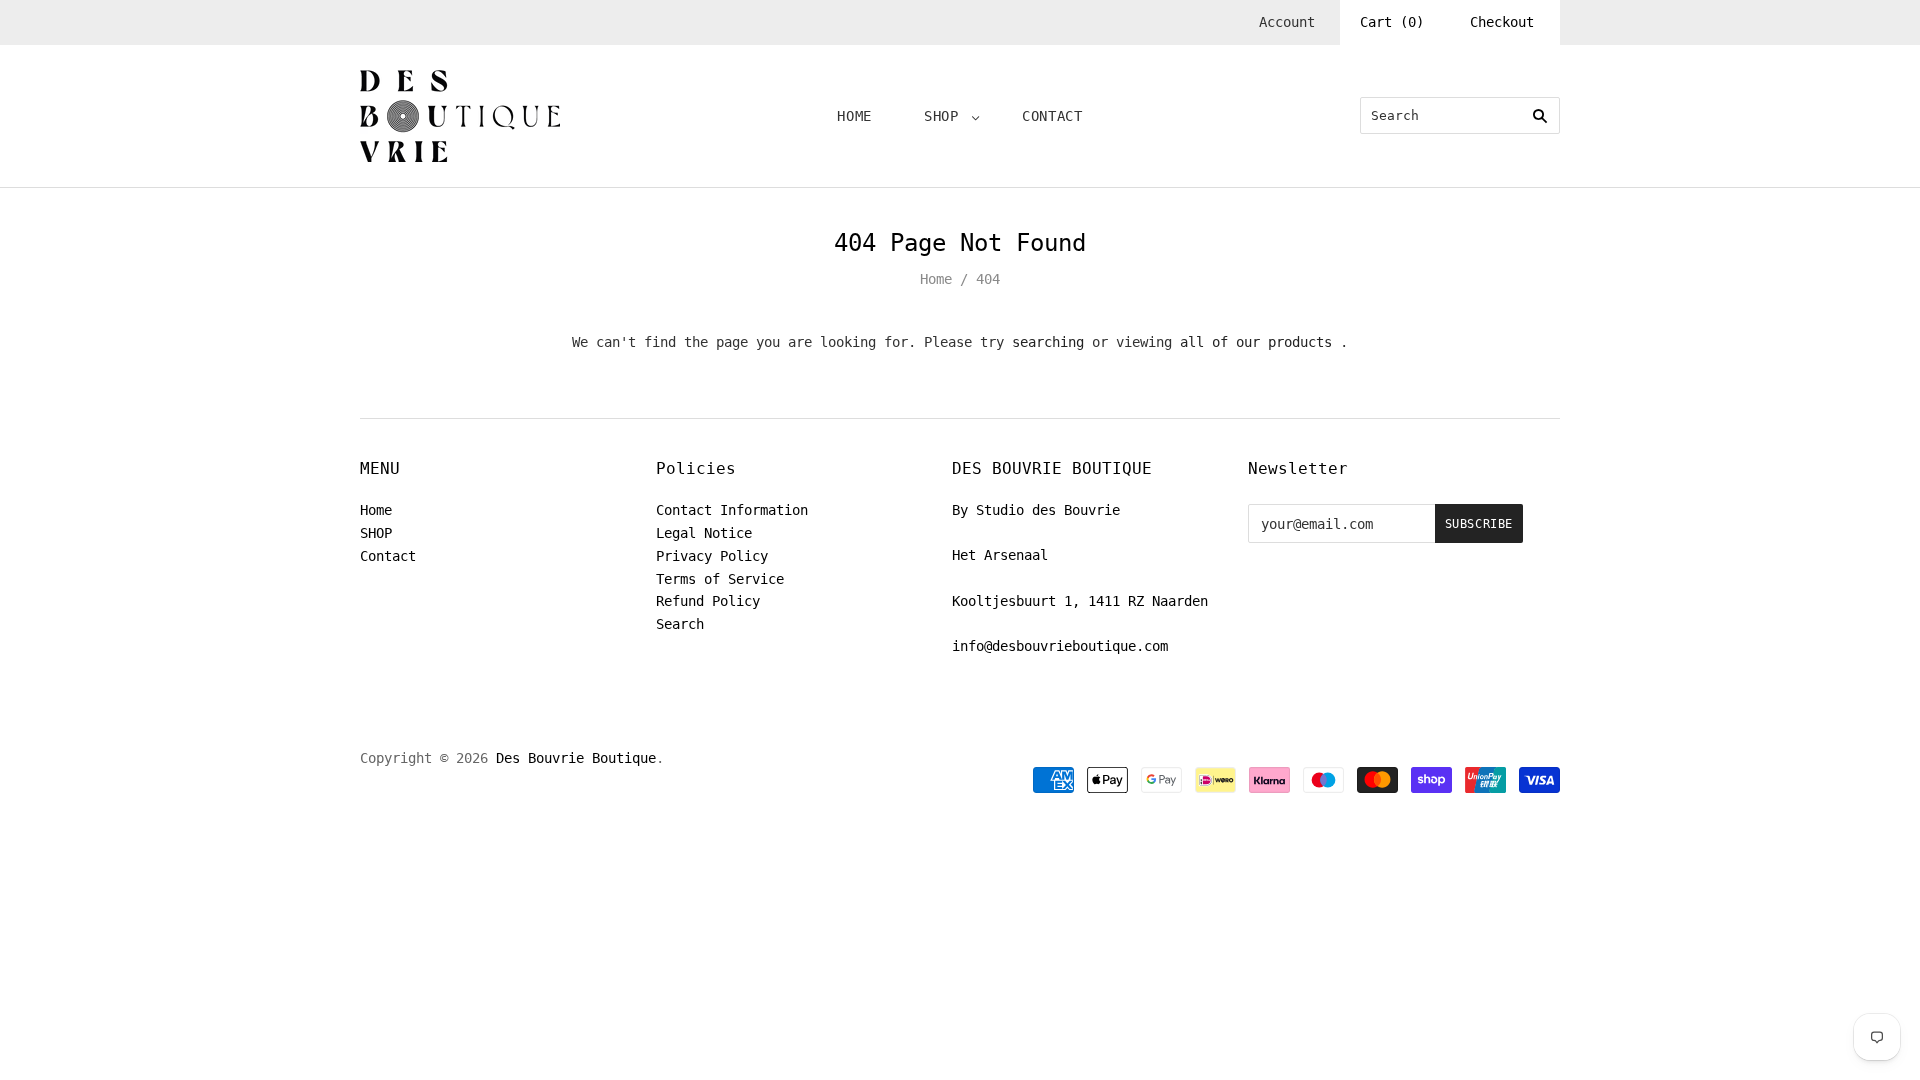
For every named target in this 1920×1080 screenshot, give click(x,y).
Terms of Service (720, 579)
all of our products (1256, 342)
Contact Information (732, 510)
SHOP (941, 116)
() (1392, 22)
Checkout (1502, 22)
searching (1048, 342)
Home (854, 116)
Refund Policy (708, 601)
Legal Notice (704, 533)
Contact (1052, 116)
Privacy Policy (712, 556)
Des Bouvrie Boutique (576, 758)
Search (680, 624)
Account (1287, 22)
